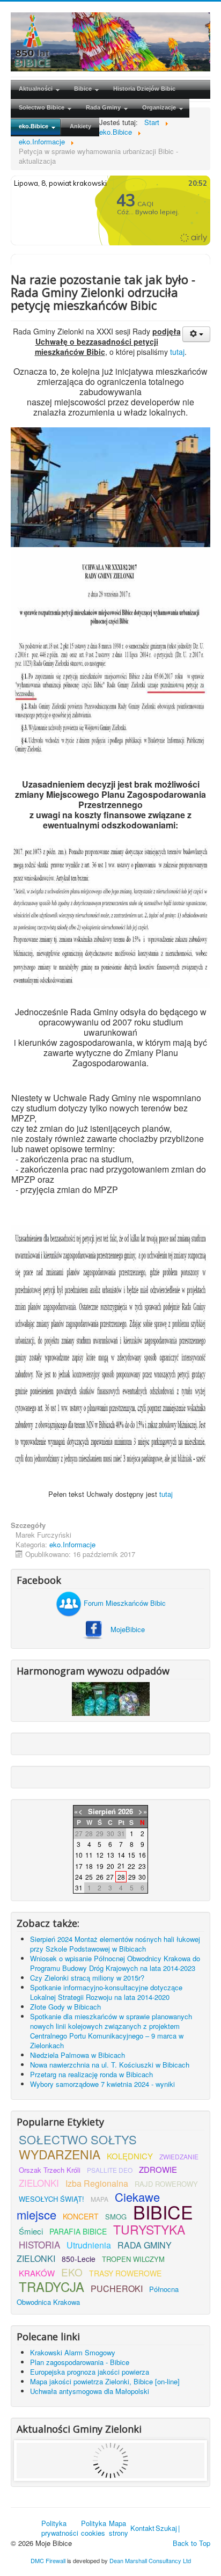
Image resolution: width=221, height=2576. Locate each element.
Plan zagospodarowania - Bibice (80, 2362)
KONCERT (81, 2216)
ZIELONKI (39, 2183)
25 (89, 1877)
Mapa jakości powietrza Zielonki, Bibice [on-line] (105, 2381)
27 (110, 1877)
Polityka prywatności (60, 2528)
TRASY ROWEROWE (125, 2273)
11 (89, 1855)
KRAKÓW (37, 2273)
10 (79, 1855)
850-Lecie (79, 2259)
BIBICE (163, 2212)
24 (79, 1877)
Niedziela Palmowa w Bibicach (78, 2055)
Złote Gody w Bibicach (65, 2007)
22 (131, 1866)
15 (131, 1855)
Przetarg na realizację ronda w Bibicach (91, 2074)
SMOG (116, 2217)
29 (132, 1877)
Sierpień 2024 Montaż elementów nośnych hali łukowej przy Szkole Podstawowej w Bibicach (115, 1944)
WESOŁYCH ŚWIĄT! (51, 2199)
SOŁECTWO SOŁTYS (78, 2139)
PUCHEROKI (117, 2288)
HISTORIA (39, 2244)
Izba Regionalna (97, 2183)
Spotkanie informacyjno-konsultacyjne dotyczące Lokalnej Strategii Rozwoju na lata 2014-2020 (106, 1992)
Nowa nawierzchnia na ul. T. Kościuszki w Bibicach (110, 2065)
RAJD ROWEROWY (166, 2184)
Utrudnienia (89, 2245)
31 (79, 1887)
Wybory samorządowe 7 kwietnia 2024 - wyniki (102, 2084)
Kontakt (142, 2528)
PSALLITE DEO (110, 2170)
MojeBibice (128, 1629)
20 (110, 1866)
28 (121, 1877)
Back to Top (191, 2543)
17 (79, 1866)
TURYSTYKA (149, 2229)
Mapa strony (119, 2528)
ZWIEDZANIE (179, 2156)
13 (110, 1855)
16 (142, 1855)
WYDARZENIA (60, 2154)
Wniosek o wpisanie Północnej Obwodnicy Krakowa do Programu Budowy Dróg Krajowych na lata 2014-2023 (115, 1963)
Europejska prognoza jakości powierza (90, 2372)
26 (100, 1877)
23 (142, 1866)
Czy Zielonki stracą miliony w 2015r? (87, 1978)
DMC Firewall (48, 2560)
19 (100, 1866)
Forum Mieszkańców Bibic (124, 1603)
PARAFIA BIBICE (78, 2231)
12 (100, 1855)
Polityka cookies (94, 2528)
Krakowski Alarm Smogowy (73, 2352)
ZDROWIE (158, 2169)
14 (121, 1855)
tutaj (177, 352)
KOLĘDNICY (130, 2156)
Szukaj (166, 2528)
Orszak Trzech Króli (50, 2170)
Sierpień (102, 1811)
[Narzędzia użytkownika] (196, 334)
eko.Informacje (72, 1544)
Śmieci (31, 2231)
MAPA (100, 2199)
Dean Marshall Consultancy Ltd (150, 2560)
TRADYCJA (51, 2286)
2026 (126, 1811)
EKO (72, 2272)
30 (142, 1877)
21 (121, 1865)
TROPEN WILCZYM (133, 2259)
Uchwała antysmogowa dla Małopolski (90, 2391)
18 (89, 1866)
